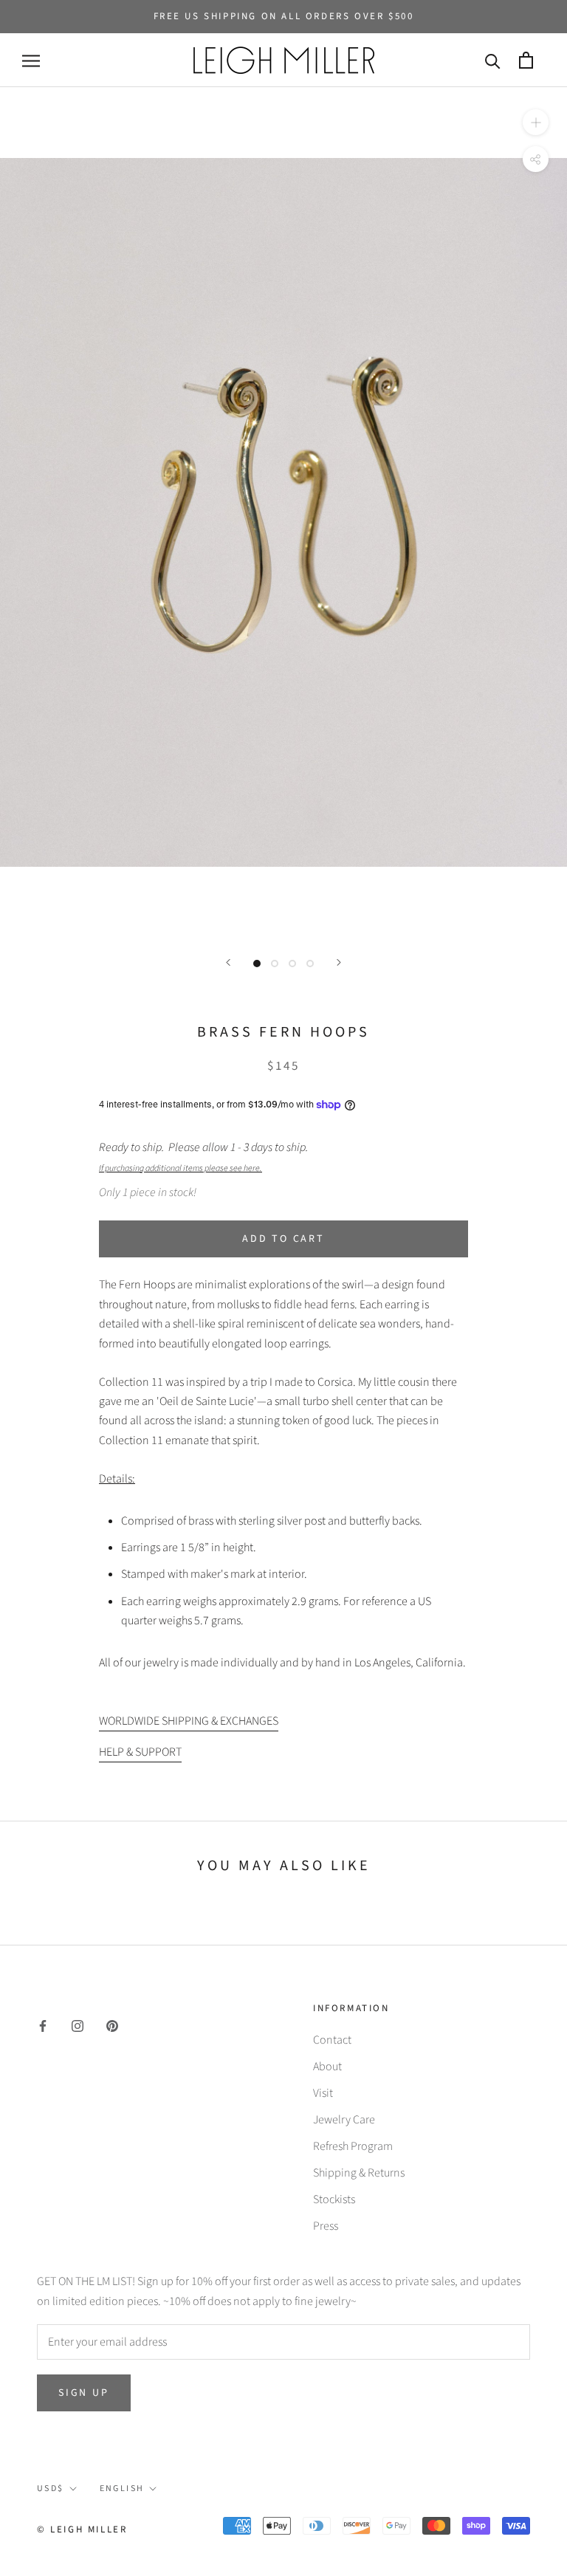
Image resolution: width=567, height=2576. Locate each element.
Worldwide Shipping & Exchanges (189, 1721)
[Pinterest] (112, 2025)
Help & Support (140, 1752)
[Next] (339, 962)
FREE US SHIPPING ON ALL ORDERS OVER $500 (284, 16)
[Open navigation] (31, 61)
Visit (323, 2093)
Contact (332, 2040)
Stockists (334, 2199)
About (327, 2067)
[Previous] (228, 962)
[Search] (493, 60)
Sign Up (84, 2393)
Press (326, 2226)
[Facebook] (43, 2025)
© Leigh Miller (82, 2529)
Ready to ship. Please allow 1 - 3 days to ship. (206, 1157)
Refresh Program (353, 2146)
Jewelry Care (344, 2120)
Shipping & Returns (359, 2173)
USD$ (51, 2489)
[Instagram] (78, 2025)
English (122, 2489)
